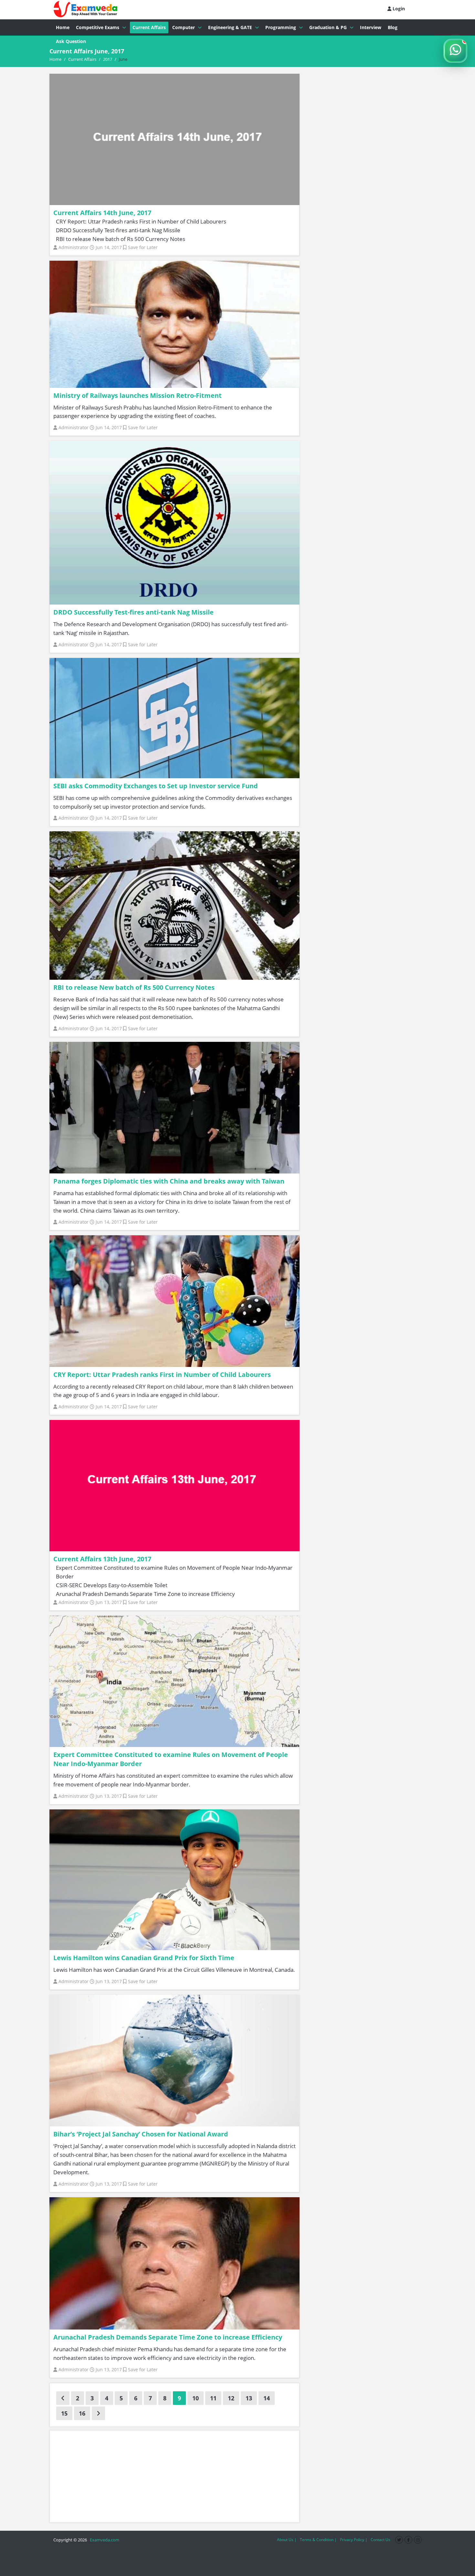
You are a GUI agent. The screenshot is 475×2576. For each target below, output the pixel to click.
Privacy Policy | (354, 2540)
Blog (393, 27)
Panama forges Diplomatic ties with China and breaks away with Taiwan (169, 1181)
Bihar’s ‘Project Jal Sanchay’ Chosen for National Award (141, 2134)
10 (195, 2398)
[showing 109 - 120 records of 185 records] (98, 2413)
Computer (184, 27)
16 (82, 2413)
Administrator (74, 247)
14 (267, 2398)
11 (213, 2398)
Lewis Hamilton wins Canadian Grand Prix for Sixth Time (144, 1958)
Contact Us (380, 2540)
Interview (371, 27)
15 (64, 2413)
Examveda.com (104, 2540)
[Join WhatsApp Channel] (455, 51)
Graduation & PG (328, 27)
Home (63, 27)
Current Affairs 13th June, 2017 (102, 1559)
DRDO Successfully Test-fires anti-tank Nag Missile (133, 612)
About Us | (287, 2540)
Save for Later (143, 247)
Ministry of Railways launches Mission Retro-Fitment (137, 395)
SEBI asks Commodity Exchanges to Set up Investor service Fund (156, 786)
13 (249, 2398)
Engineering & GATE (230, 27)
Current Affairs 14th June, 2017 (102, 213)
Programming (281, 27)
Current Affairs (149, 27)
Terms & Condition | (318, 2540)
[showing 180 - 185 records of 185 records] (63, 2398)
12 (231, 2398)
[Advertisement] (174, 2476)
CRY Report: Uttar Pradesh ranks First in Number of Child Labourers (162, 1375)
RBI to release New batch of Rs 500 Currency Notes (134, 987)
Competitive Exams (98, 27)
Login (398, 9)
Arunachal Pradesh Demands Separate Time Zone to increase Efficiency (168, 2337)
